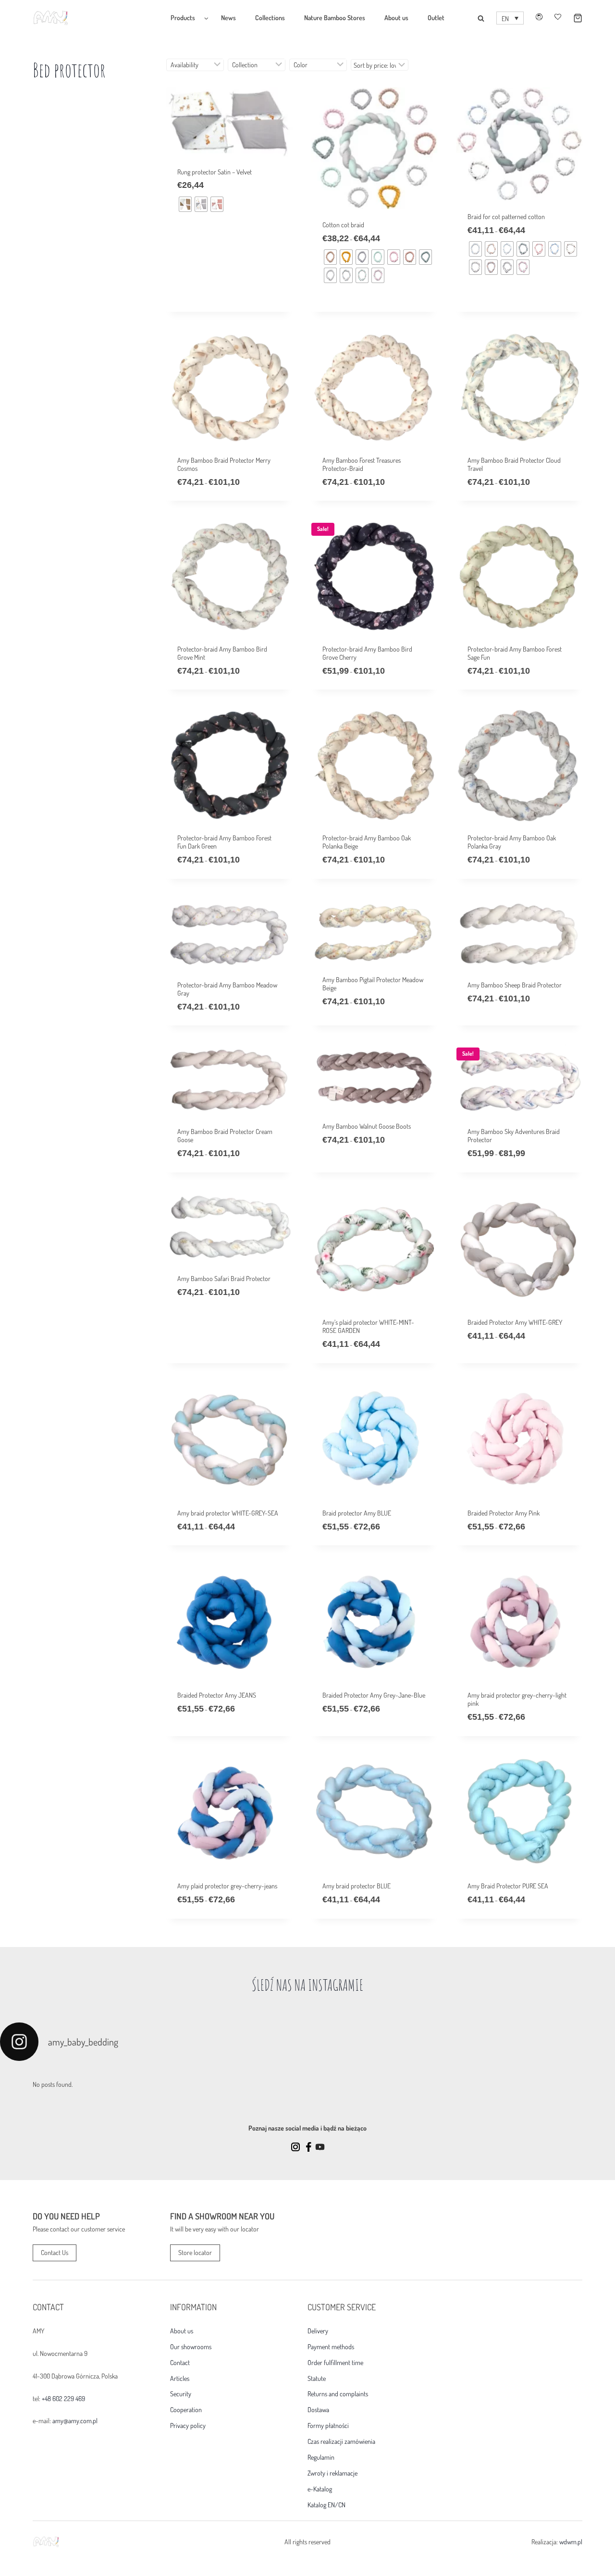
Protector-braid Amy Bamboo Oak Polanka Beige (367, 842)
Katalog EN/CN (326, 2505)
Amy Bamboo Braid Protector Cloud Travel (514, 464)
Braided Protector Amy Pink (504, 1513)
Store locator (195, 2252)
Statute (317, 2379)
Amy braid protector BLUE (357, 1886)
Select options (198, 266)
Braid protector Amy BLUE (357, 1513)
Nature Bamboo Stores (335, 18)
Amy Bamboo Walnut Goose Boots (367, 1126)
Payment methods (331, 2347)
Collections (270, 18)
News (228, 18)
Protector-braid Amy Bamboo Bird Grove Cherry (367, 653)
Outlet (436, 18)
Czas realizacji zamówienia (341, 2441)
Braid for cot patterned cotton (506, 216)
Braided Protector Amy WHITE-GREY (515, 1322)
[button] (510, 18)
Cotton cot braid (343, 225)
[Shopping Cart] (572, 18)
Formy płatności (328, 2426)
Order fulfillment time (335, 2363)
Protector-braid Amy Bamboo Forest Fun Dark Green (224, 842)
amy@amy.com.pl (75, 2421)
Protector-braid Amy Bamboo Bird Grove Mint (222, 653)
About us (396, 18)
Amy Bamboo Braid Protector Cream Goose (225, 1135)
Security (181, 2394)
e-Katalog (320, 2489)
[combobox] (195, 65)
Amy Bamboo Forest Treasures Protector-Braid (362, 464)
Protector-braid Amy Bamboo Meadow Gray (227, 989)
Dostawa (318, 2410)
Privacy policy (188, 2426)
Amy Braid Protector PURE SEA (508, 1886)
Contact (180, 2363)
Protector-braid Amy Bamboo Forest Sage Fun (515, 653)
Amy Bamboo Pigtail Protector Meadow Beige (373, 984)
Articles (180, 2379)
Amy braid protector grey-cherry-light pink (517, 1699)
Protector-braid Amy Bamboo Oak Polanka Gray (512, 842)
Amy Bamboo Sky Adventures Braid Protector (514, 1135)
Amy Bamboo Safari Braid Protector (224, 1278)
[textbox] (195, 65)
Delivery (318, 2331)
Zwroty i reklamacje (332, 2473)
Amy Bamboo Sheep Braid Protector (515, 985)
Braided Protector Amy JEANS (217, 1695)
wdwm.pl (571, 2542)
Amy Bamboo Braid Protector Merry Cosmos (224, 464)
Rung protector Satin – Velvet (215, 172)
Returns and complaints (338, 2394)
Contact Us (55, 2252)
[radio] (185, 204)
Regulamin (321, 2457)
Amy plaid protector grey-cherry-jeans (227, 1886)
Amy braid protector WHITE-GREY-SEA (228, 1513)
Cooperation (186, 2410)
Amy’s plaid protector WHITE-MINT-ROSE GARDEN (368, 1326)
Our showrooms (191, 2347)
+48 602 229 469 (63, 2398)
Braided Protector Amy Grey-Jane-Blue (374, 1695)
